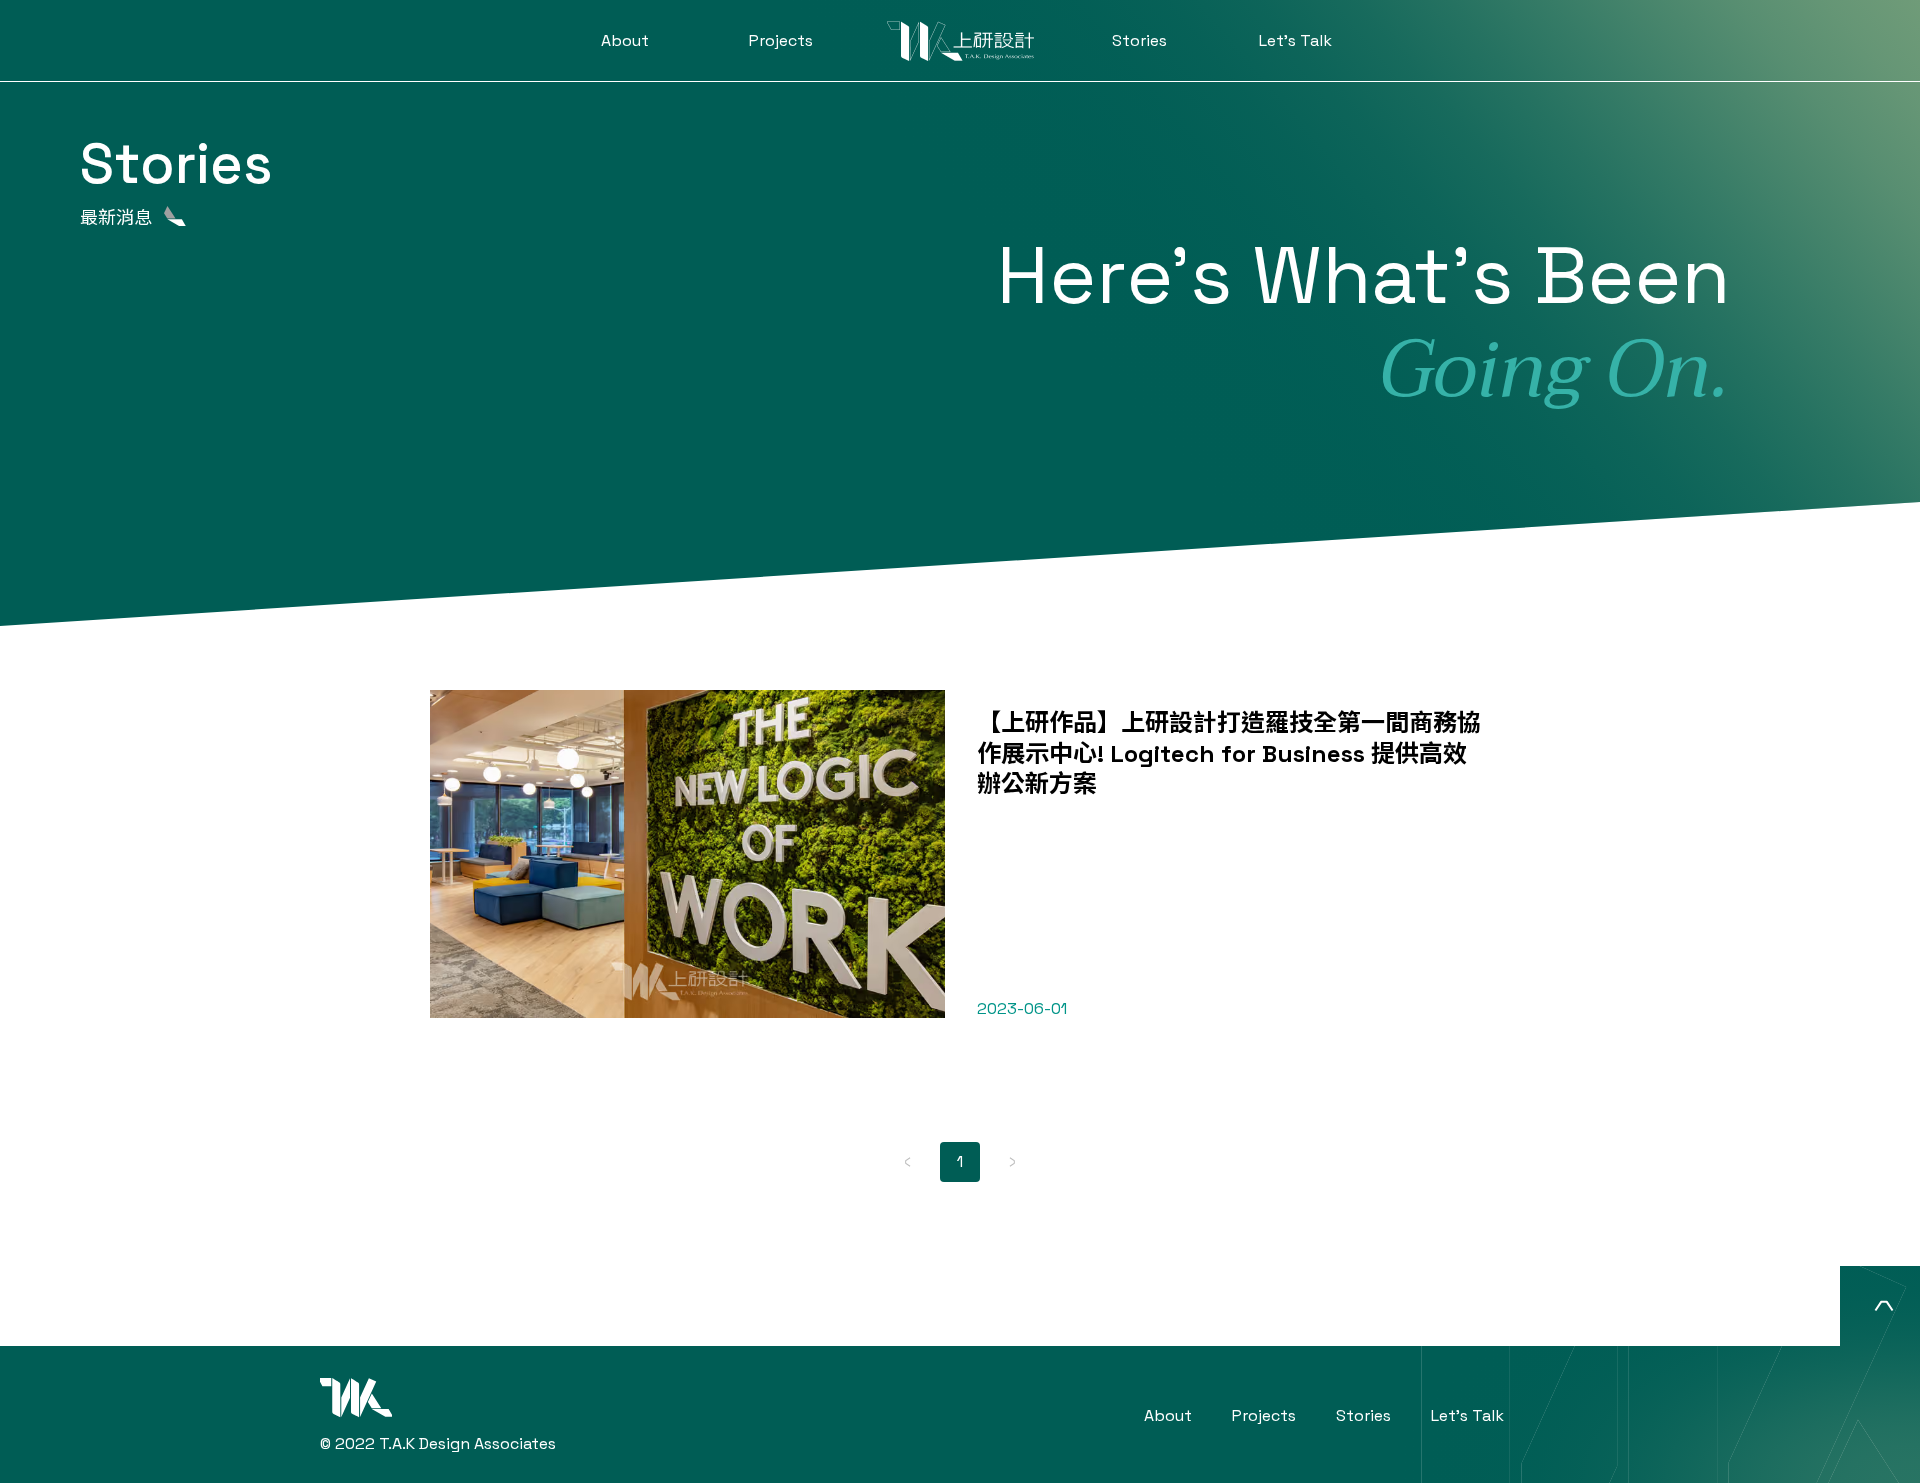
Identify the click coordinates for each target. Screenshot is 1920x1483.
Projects (781, 40)
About (625, 40)
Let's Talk (1295, 40)
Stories (1139, 40)
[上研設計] (960, 41)
